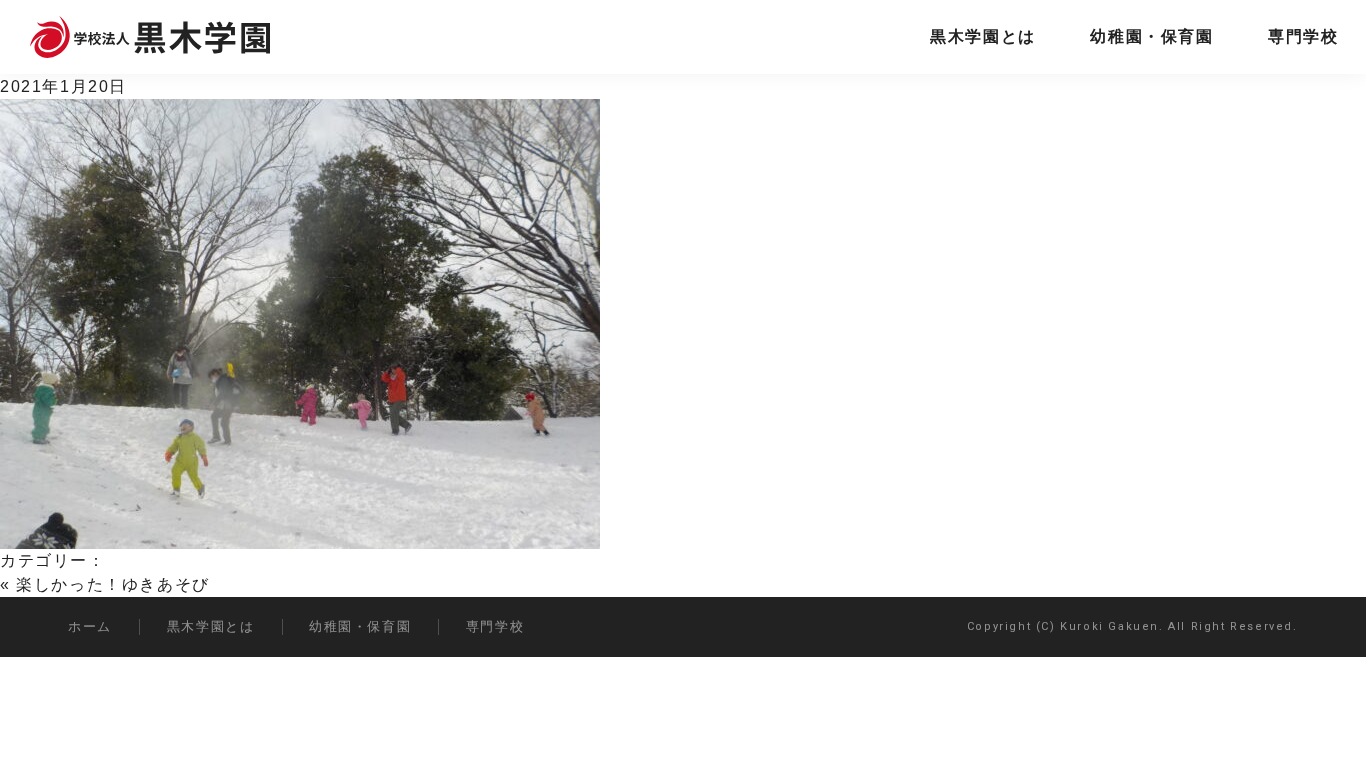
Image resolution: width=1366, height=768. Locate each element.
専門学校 (1303, 36)
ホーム (90, 626)
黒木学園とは (983, 36)
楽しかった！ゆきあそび (113, 584)
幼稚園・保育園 (1151, 36)
